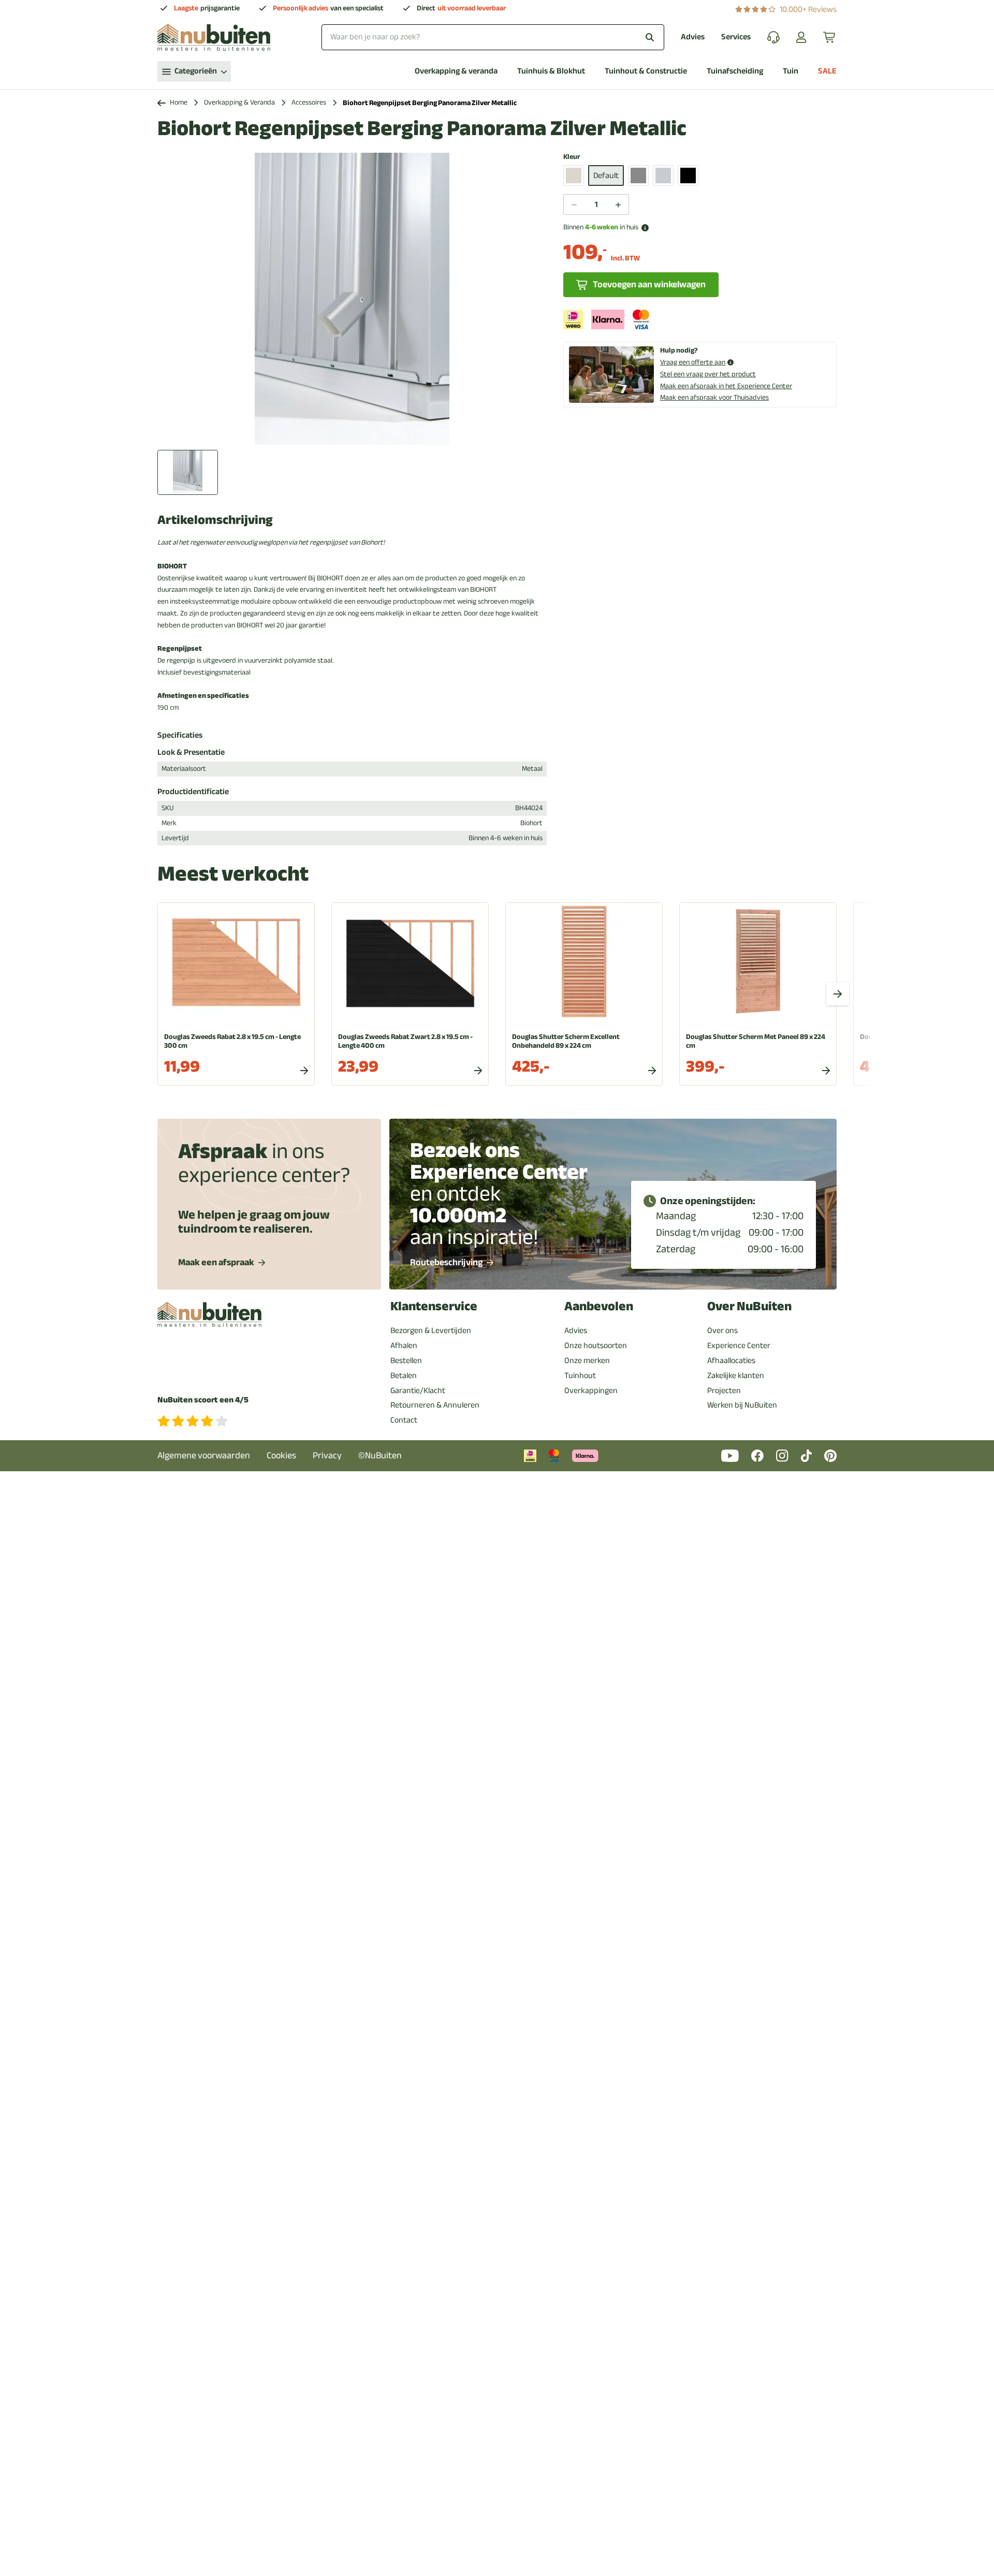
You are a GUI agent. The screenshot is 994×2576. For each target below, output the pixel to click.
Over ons (722, 1330)
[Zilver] (663, 175)
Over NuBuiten (749, 1306)
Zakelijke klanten (736, 1375)
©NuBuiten (380, 1455)
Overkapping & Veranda (239, 103)
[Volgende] (838, 994)
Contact (404, 1420)
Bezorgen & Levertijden (431, 1330)
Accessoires (309, 103)
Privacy (327, 1455)
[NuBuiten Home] (214, 37)
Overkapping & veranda (456, 71)
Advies (693, 37)
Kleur (572, 157)
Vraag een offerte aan (693, 363)
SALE (827, 71)
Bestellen (406, 1360)
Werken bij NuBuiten (742, 1405)
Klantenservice (434, 1306)
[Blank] (574, 175)
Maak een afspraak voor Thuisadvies (714, 397)
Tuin (791, 71)
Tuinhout (580, 1375)
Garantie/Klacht (418, 1391)
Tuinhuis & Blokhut (551, 71)
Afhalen (404, 1345)
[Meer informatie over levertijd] (645, 228)
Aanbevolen (599, 1306)
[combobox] (493, 37)
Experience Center (739, 1345)
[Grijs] (638, 175)
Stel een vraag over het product (708, 374)
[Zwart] (688, 175)
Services (736, 37)
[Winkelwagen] (830, 37)
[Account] (801, 37)
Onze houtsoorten (596, 1345)
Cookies (281, 1455)
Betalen (404, 1375)
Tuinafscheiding (735, 71)
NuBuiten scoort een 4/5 (203, 1400)
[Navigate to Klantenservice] (773, 37)
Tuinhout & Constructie (646, 71)
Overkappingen (591, 1391)
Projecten (724, 1391)
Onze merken (587, 1360)
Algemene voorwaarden (204, 1455)
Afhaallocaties (731, 1360)
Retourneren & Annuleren (435, 1405)
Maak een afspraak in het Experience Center (726, 386)
